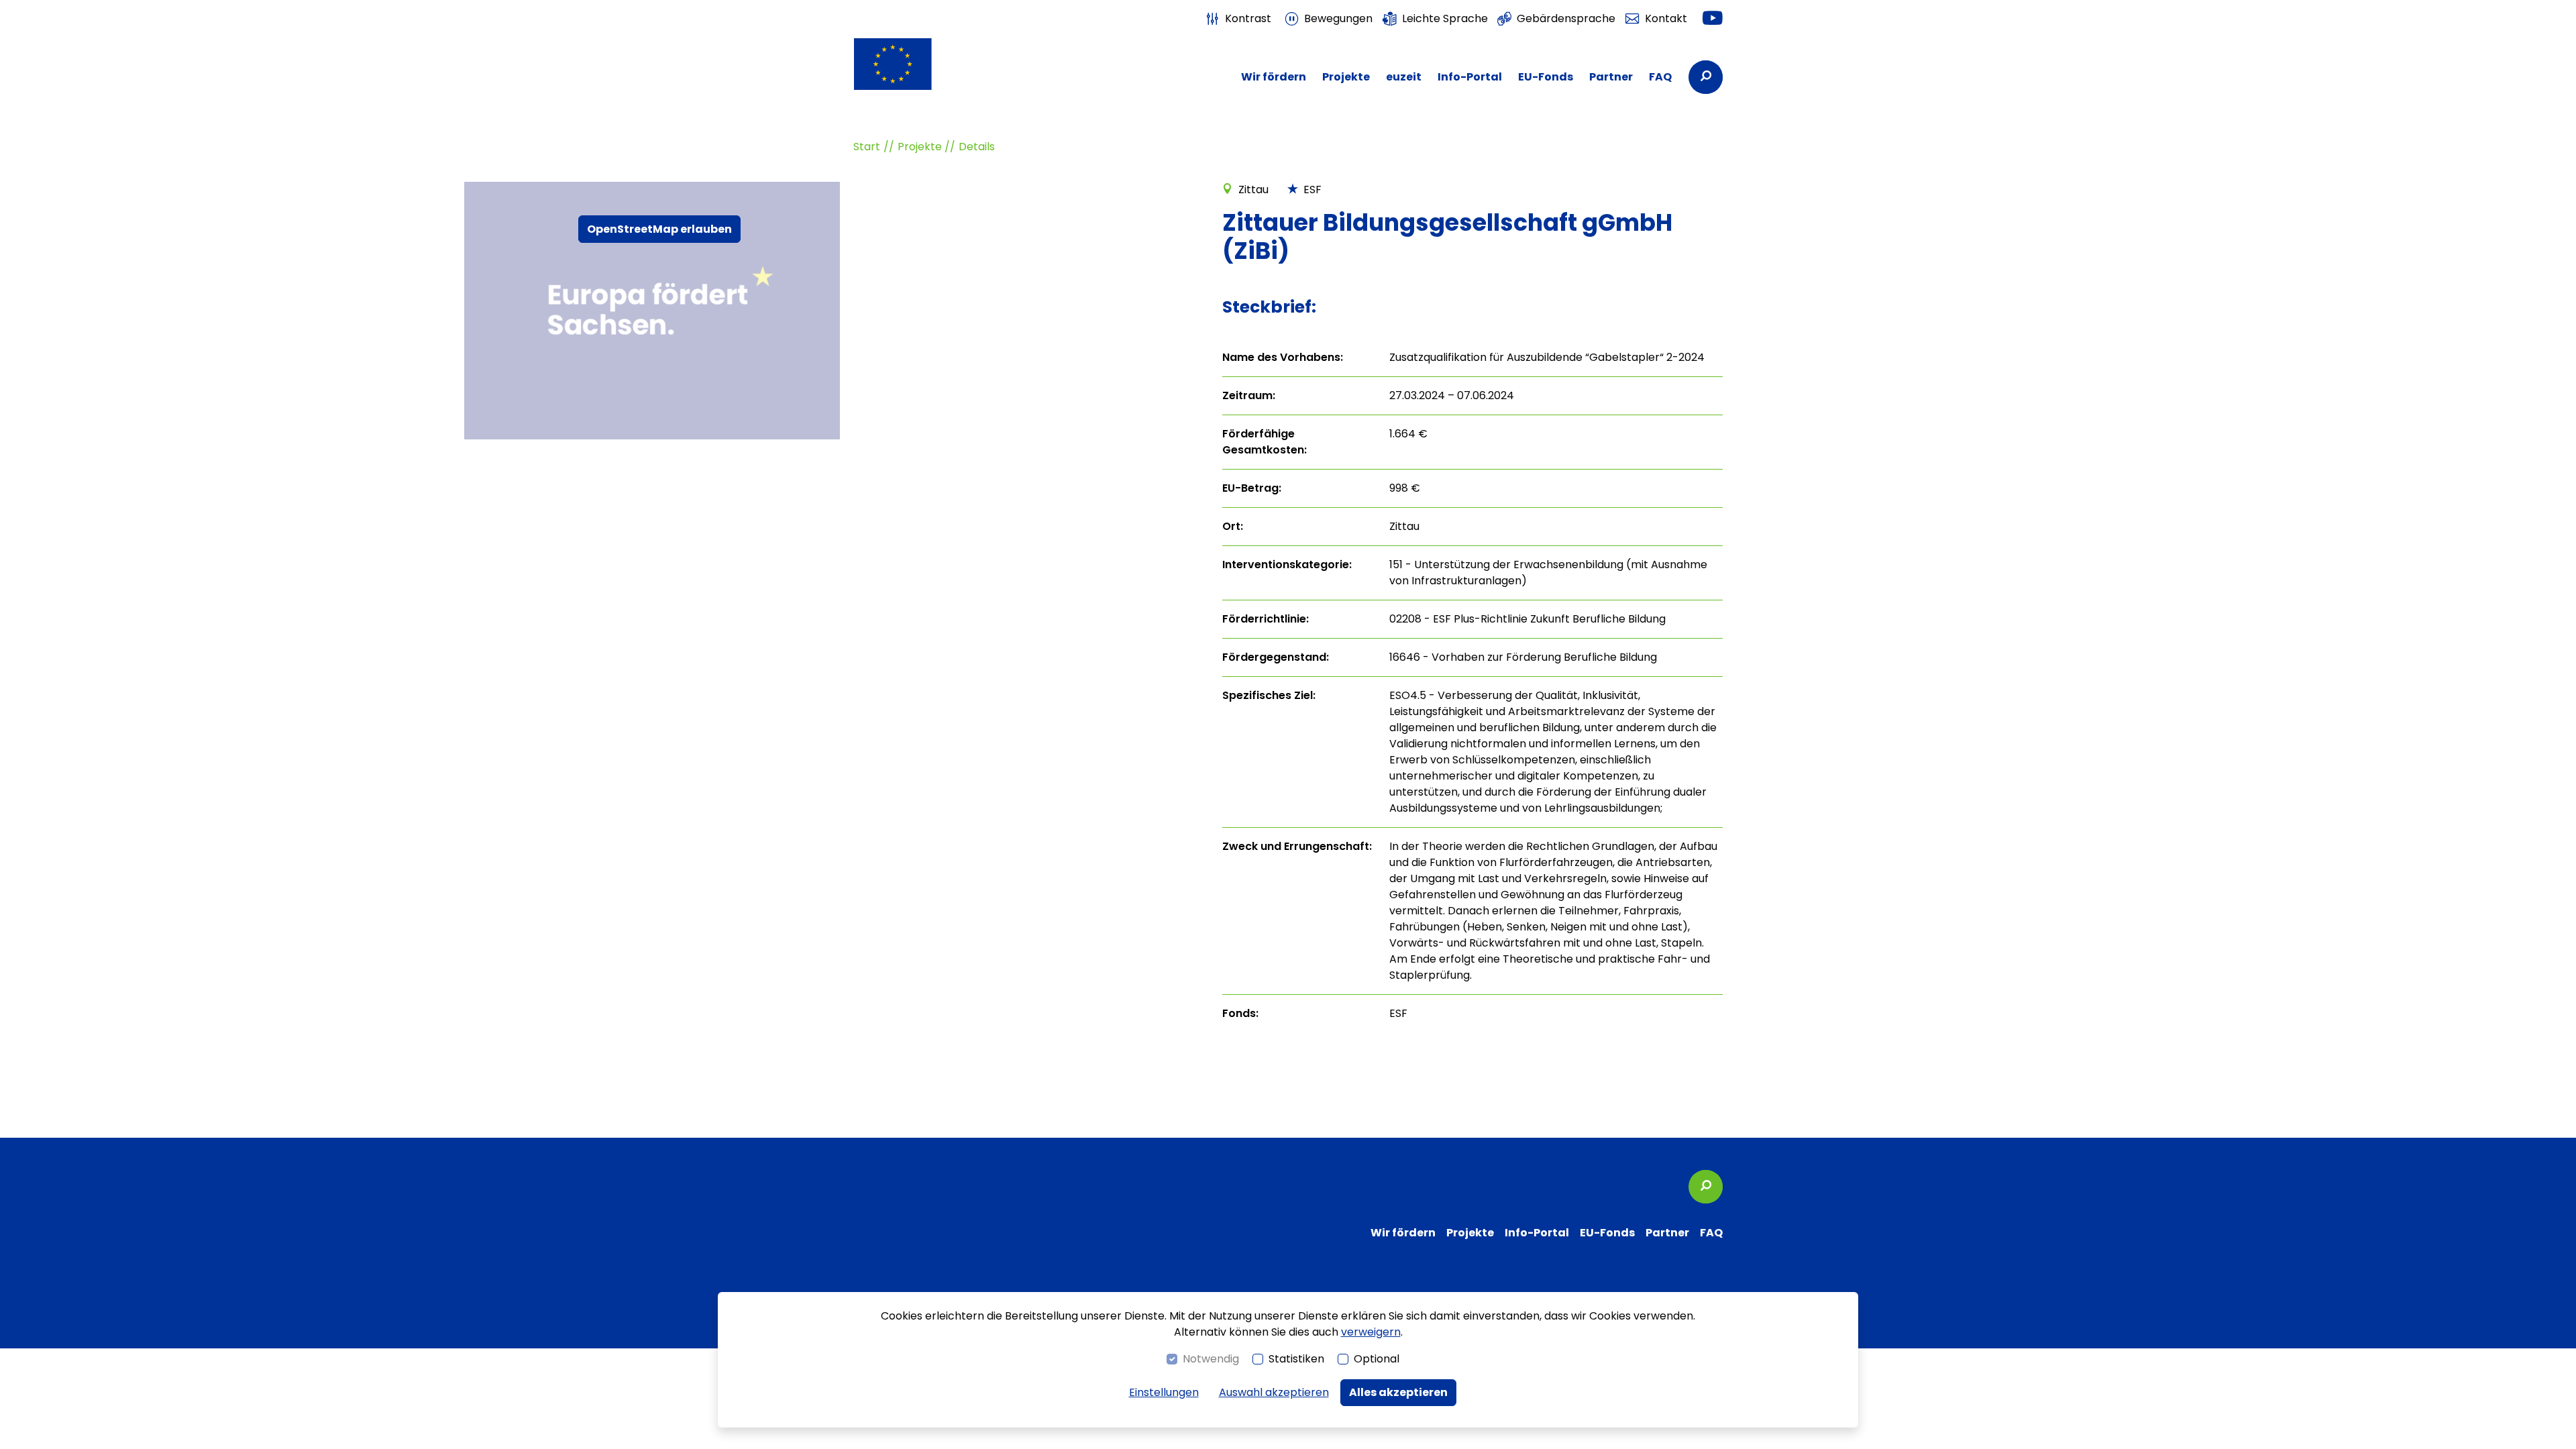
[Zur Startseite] (919, 64)
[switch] (1238, 19)
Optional (1377, 1359)
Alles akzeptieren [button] (1398, 1392)
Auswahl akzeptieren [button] (1274, 1392)
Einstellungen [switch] (1164, 1392)
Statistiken (1296, 1359)
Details (977, 147)
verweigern (1371, 1332)
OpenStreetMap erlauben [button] (659, 229)
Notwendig (1211, 1359)
